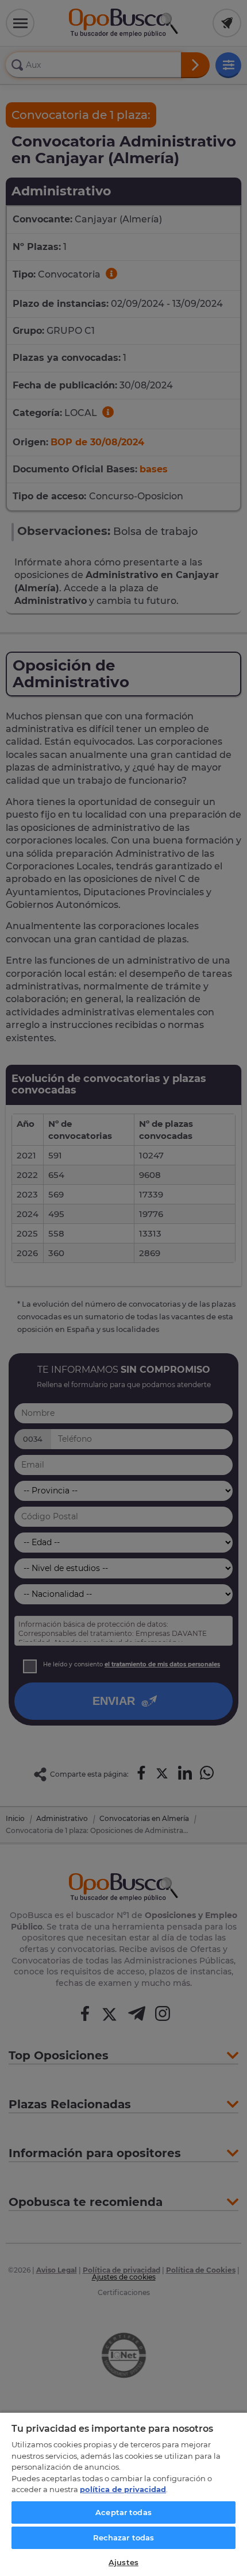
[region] (123, 2494)
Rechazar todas (124, 2538)
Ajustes (123, 2562)
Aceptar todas (123, 2512)
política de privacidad (123, 2489)
